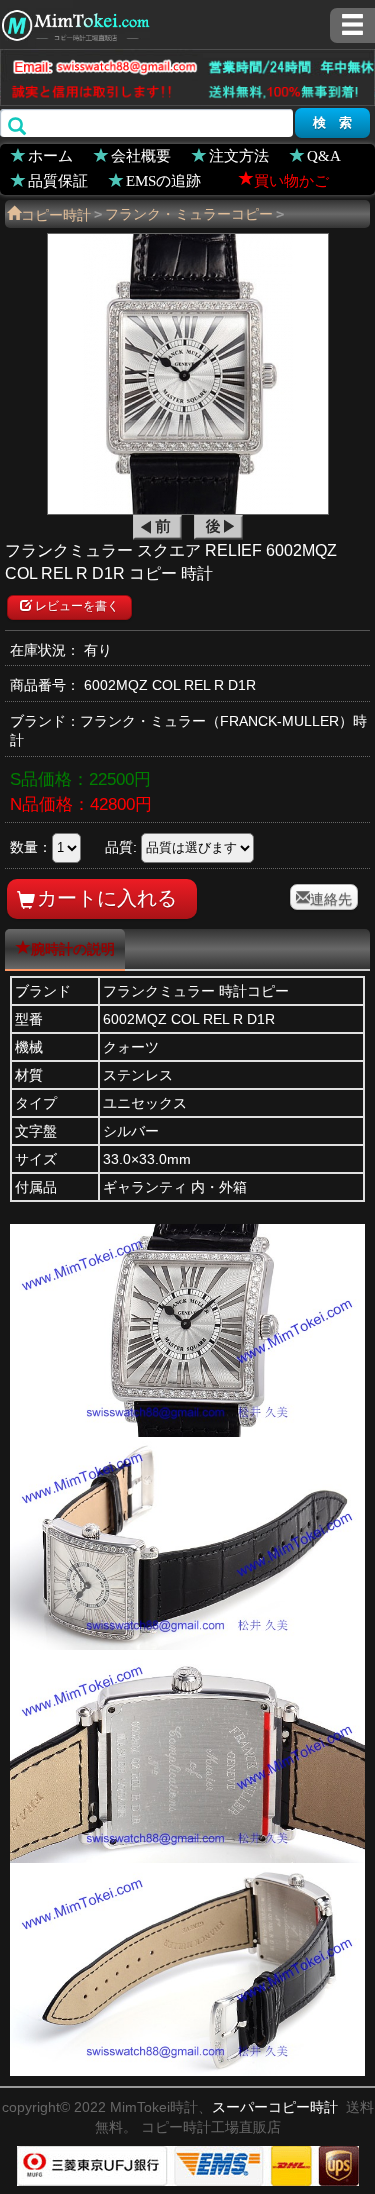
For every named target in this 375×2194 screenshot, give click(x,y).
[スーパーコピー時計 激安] (75, 23)
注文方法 (239, 154)
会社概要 (141, 154)
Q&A (324, 154)
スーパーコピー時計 (275, 2107)
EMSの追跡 (163, 179)
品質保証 (58, 179)
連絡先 (331, 897)
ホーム (50, 154)
